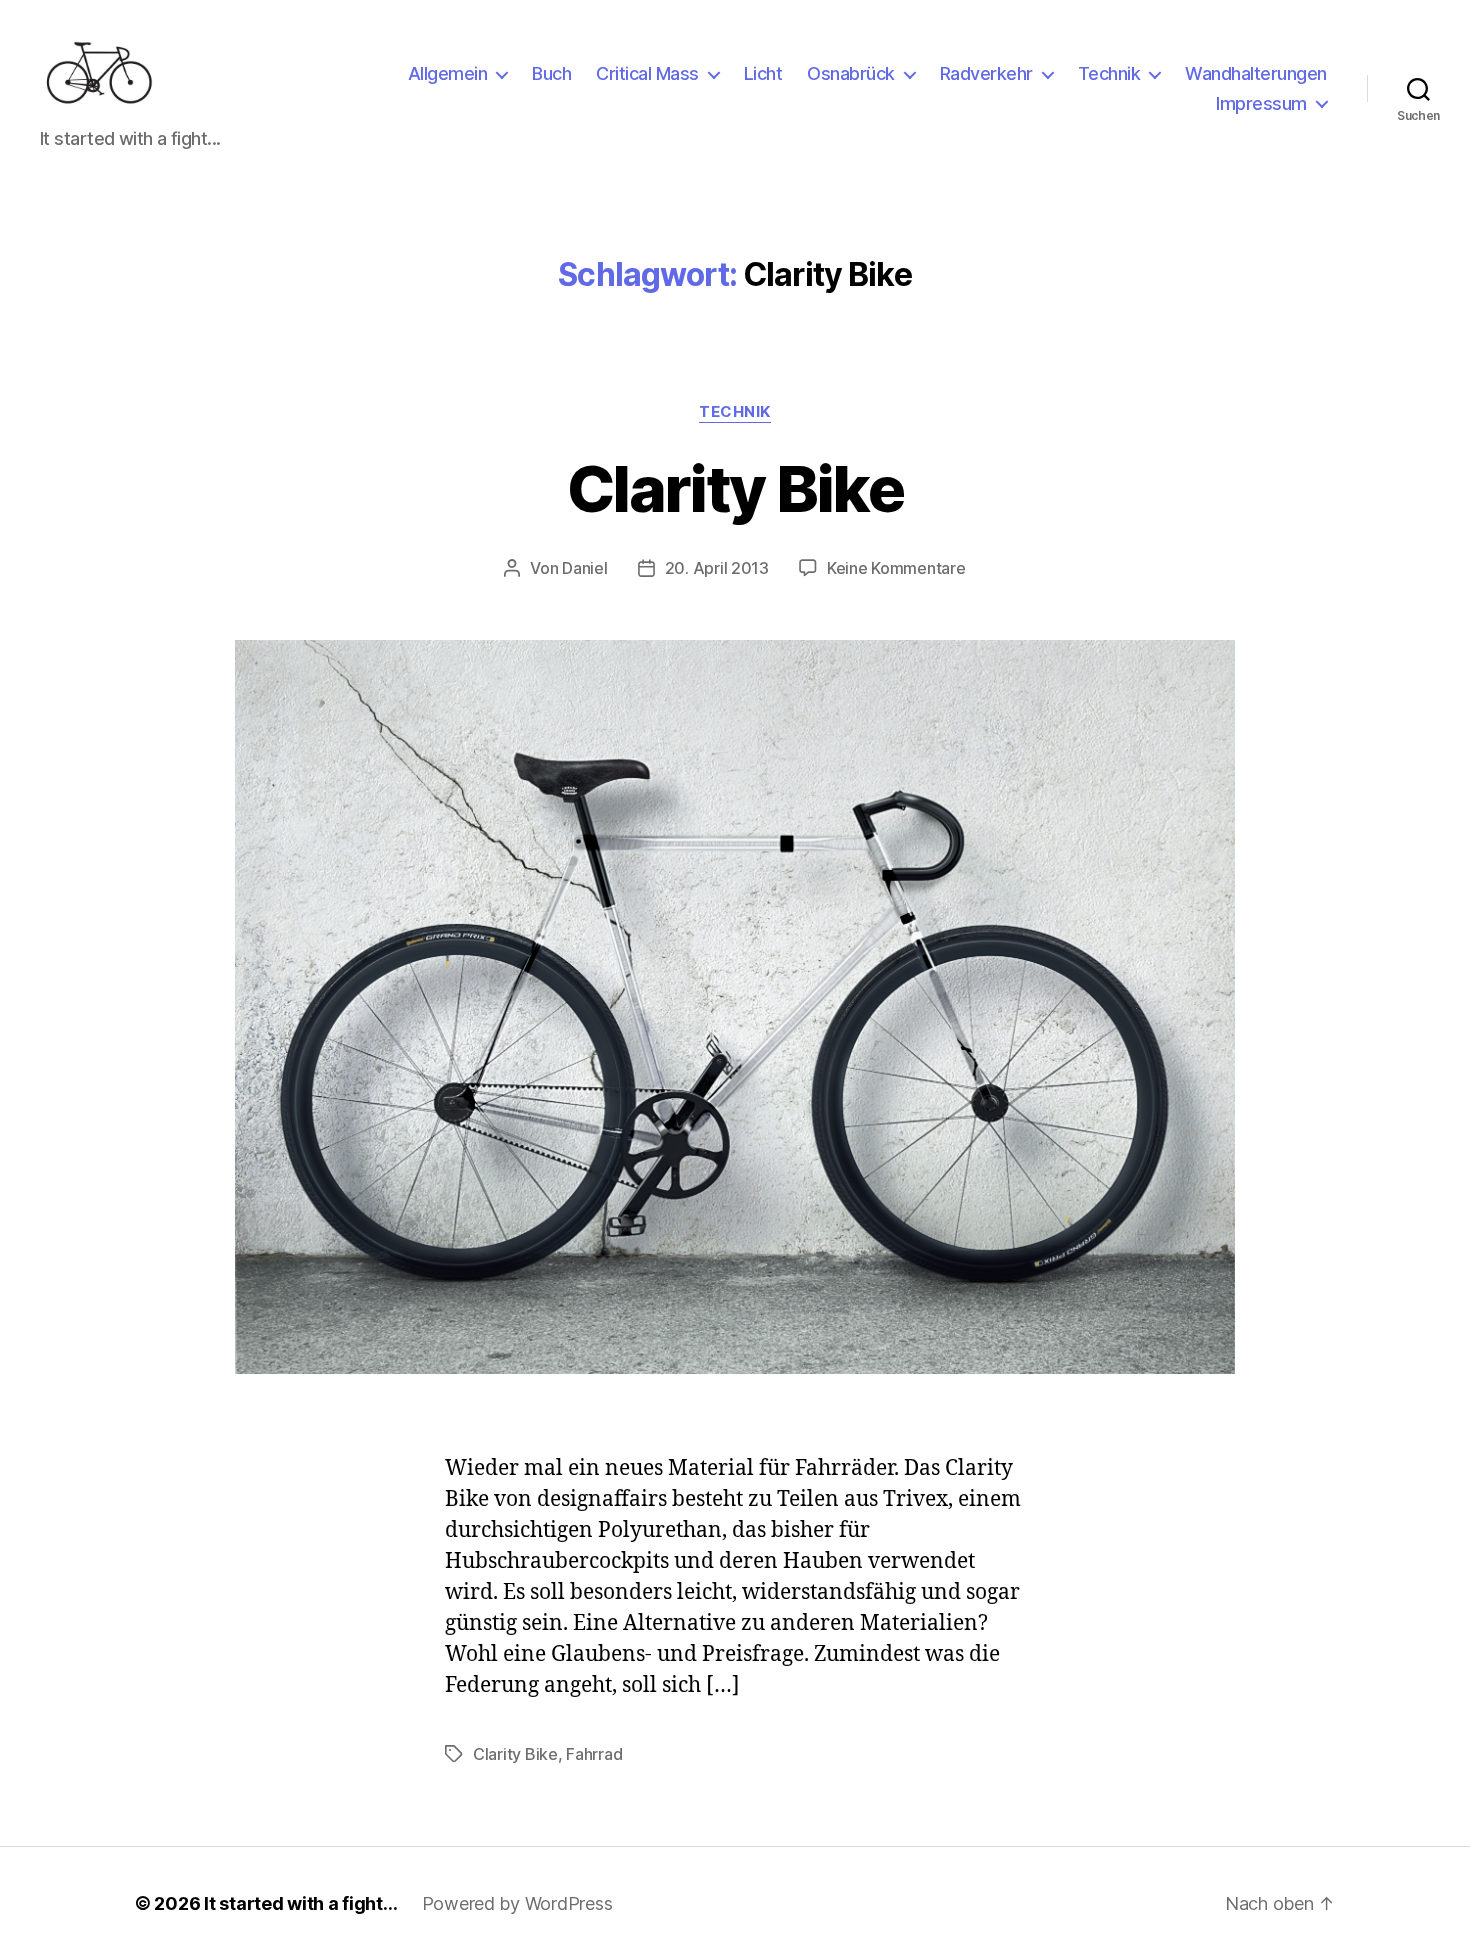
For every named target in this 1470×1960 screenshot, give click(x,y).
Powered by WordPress (517, 1903)
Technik (1109, 73)
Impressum (1261, 103)
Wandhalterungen (1256, 73)
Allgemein (448, 73)
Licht (763, 73)
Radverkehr (986, 73)
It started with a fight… (301, 1903)
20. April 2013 (717, 568)
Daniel (584, 568)
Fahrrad (594, 1754)
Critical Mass (647, 73)
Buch (551, 73)
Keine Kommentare (896, 568)
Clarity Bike (735, 488)
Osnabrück (851, 73)
